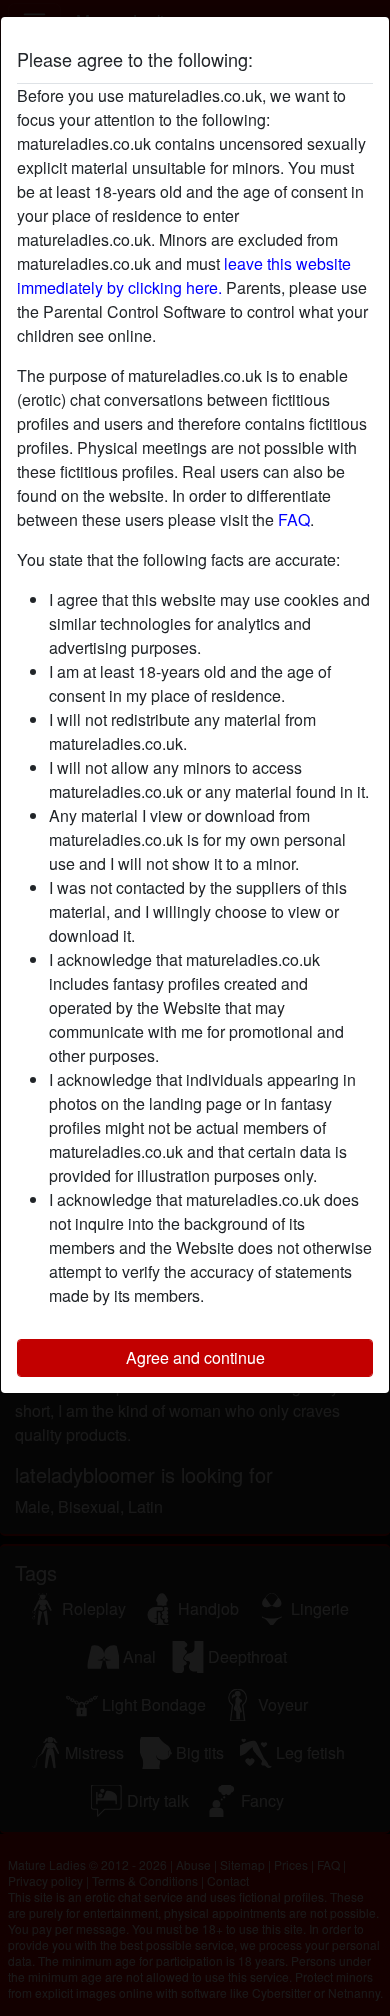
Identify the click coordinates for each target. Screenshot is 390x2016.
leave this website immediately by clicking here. (184, 275)
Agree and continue (195, 1357)
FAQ (294, 519)
